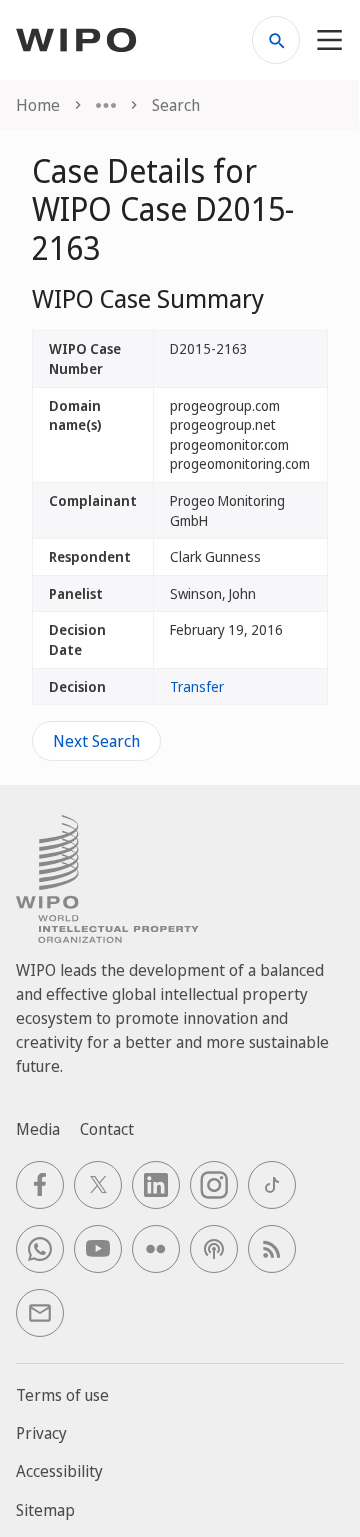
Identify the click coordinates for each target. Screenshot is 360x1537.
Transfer (197, 686)
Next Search (96, 741)
